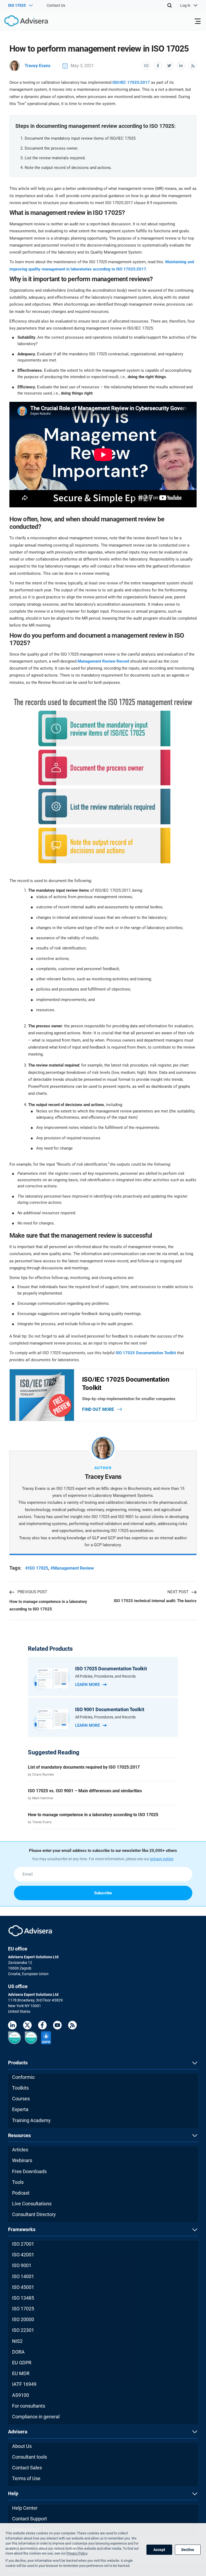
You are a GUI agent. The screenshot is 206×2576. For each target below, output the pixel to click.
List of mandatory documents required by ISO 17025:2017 (84, 1767)
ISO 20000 (23, 2319)
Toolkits (20, 2088)
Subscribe (103, 1893)
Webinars (22, 2160)
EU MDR (21, 2373)
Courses (21, 2099)
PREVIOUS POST (32, 1592)
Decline (188, 2550)
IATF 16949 (24, 2384)
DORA (18, 2352)
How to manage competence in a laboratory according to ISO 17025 (48, 1605)
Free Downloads (29, 2171)
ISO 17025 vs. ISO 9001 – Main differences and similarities (85, 1791)
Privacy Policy (77, 2553)
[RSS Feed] (72, 2026)
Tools (18, 2182)
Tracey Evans (38, 66)
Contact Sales (27, 2468)
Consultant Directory (34, 2214)
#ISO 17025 (37, 1568)
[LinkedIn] (12, 2026)
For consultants (29, 2406)
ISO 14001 (23, 2276)
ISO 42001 (23, 2255)
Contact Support (30, 2519)
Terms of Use (26, 2478)
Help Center (25, 2508)
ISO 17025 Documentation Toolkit (146, 1353)
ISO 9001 (22, 2265)
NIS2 (17, 2341)
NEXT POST (178, 1592)
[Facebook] (42, 2026)
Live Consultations (32, 2204)
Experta (20, 2109)
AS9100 (21, 2395)
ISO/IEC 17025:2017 (131, 82)
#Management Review (72, 1568)
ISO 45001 (23, 2287)
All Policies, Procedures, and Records (105, 1676)
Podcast (21, 2193)
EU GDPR (22, 2363)
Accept (159, 2550)
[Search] (170, 5)
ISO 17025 (23, 2309)
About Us (22, 2446)
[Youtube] (57, 2026)
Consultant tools (30, 2457)
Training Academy (31, 2120)
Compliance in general (36, 2417)
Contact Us (56, 5)
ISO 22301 (23, 2330)
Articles (20, 2150)
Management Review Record (103, 661)
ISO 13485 (23, 2298)
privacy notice (162, 1859)
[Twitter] (27, 2026)
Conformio (23, 2077)
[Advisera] (20, 22)
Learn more (87, 1685)
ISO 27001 (23, 2244)
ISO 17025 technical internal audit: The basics (155, 1601)
